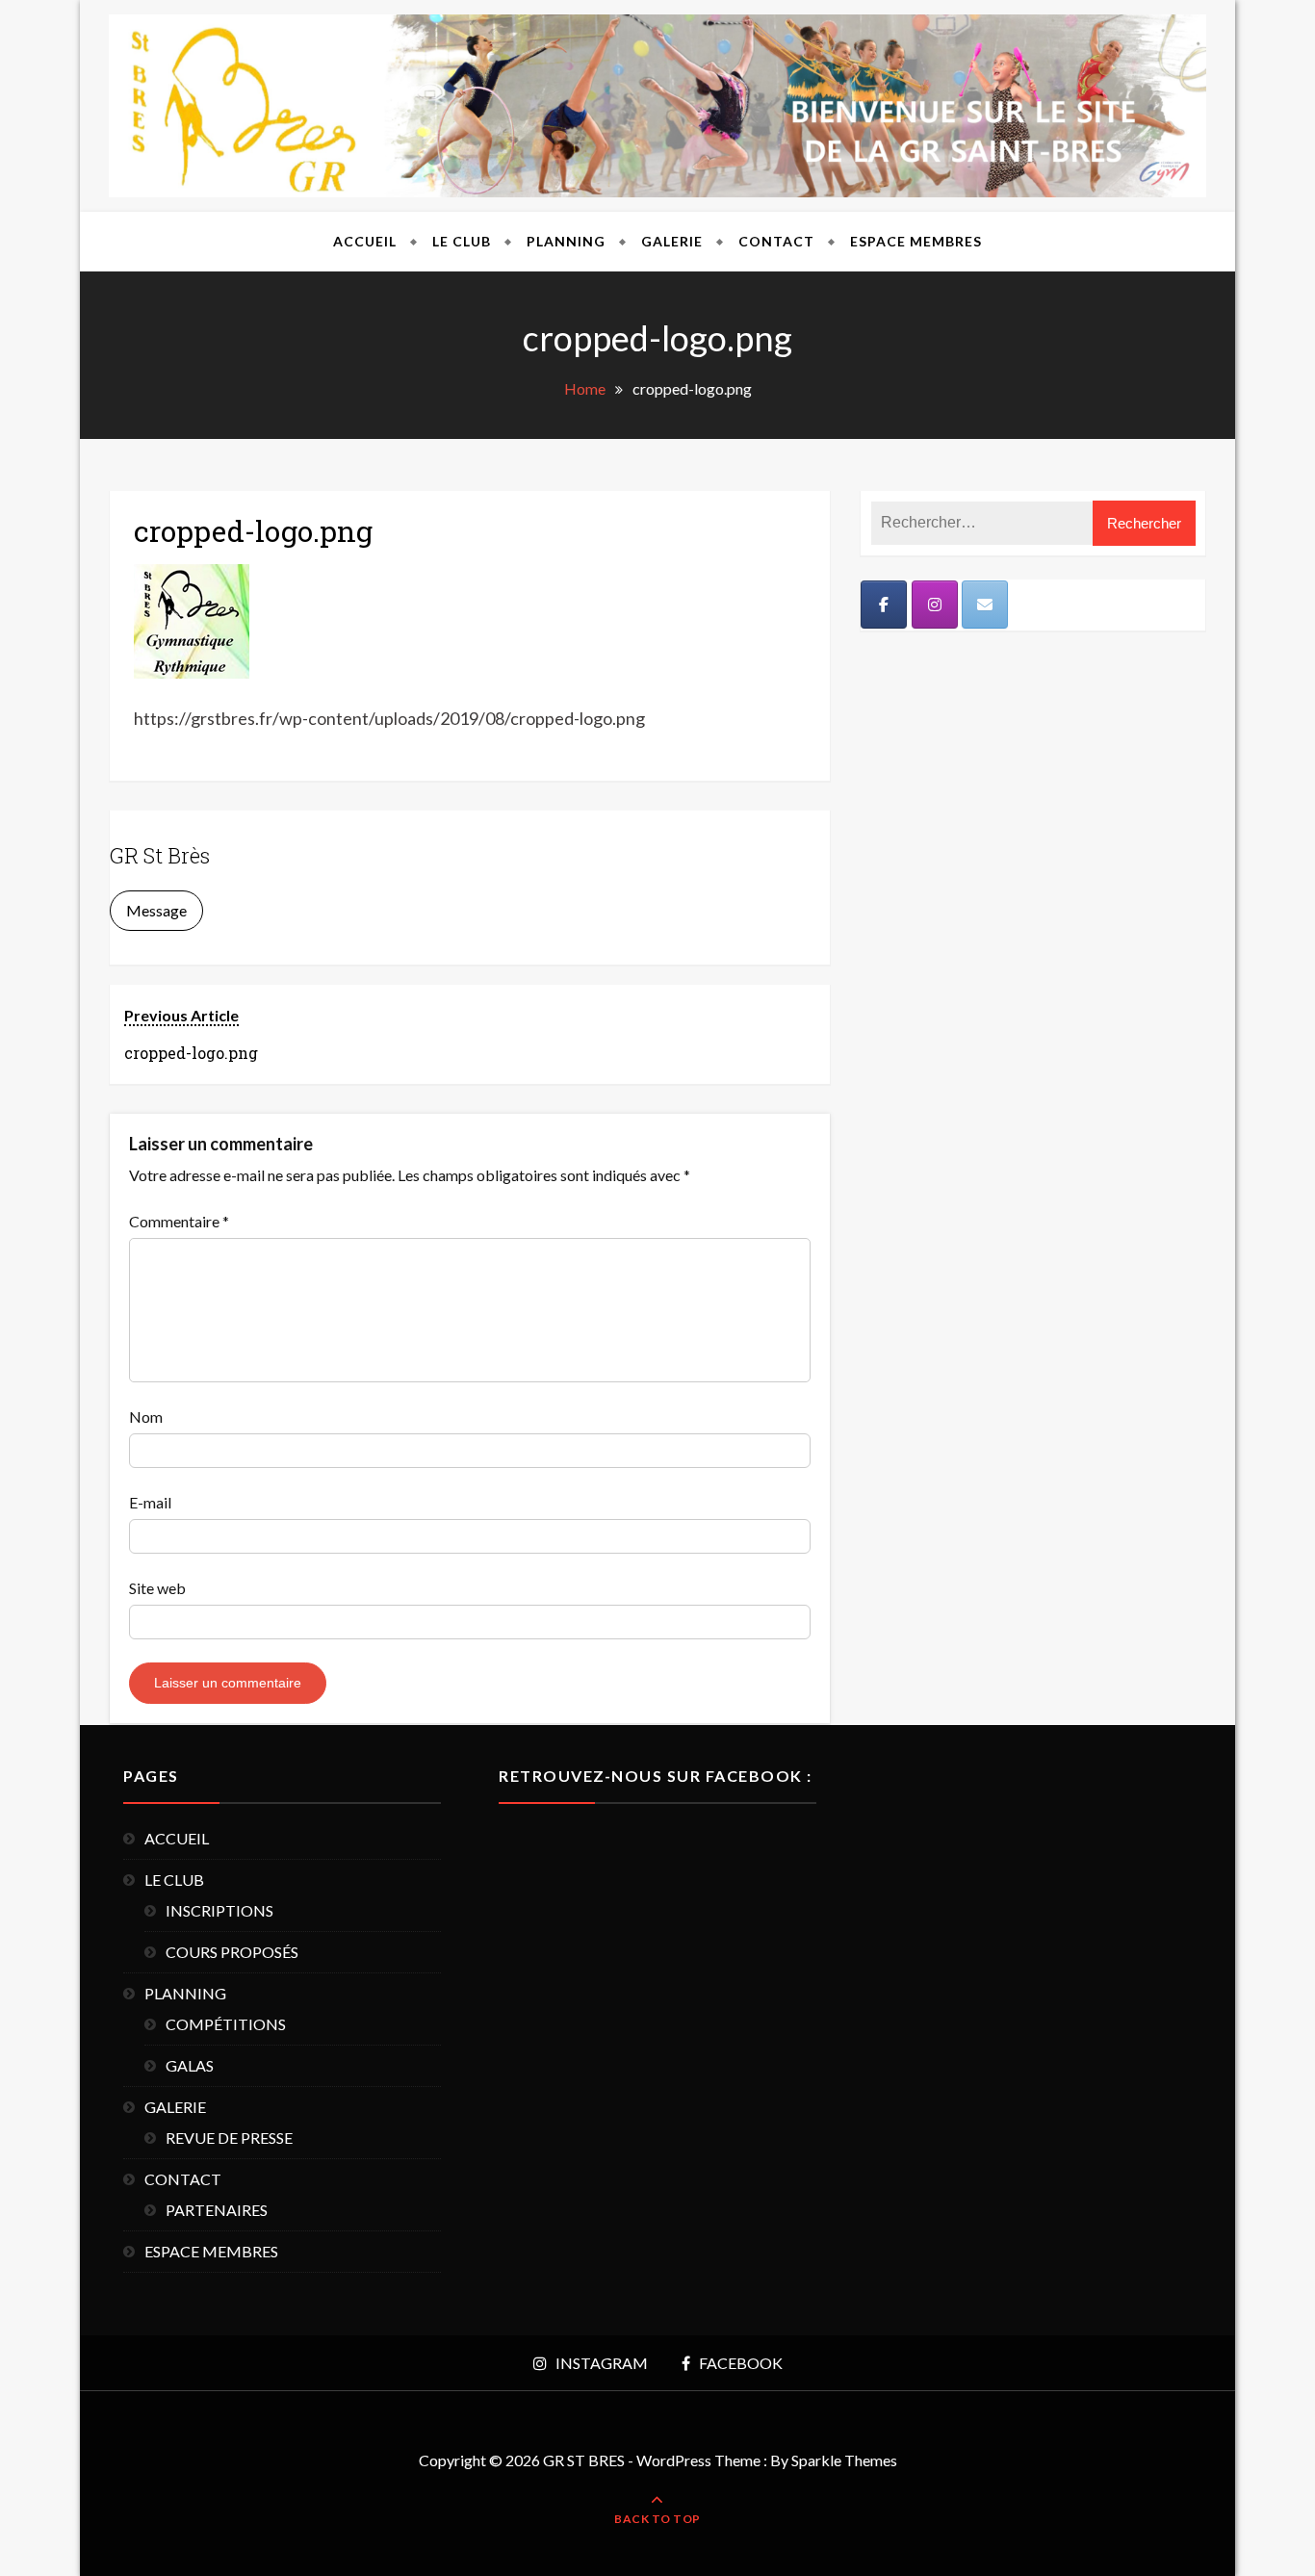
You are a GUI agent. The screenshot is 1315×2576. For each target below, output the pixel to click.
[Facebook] (884, 605)
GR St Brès (160, 855)
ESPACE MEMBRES (916, 241)
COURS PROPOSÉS (232, 1952)
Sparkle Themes (844, 2460)
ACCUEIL (365, 241)
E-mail (150, 1502)
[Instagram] (935, 605)
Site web (157, 1588)
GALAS (190, 2065)
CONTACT (776, 241)
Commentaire (179, 1221)
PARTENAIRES (217, 2210)
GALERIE (672, 241)
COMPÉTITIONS (226, 2024)
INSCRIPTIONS (219, 1910)
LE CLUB (462, 241)
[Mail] (985, 605)
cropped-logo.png (253, 531)
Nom (146, 1417)
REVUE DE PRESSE (229, 2138)
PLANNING (566, 241)
